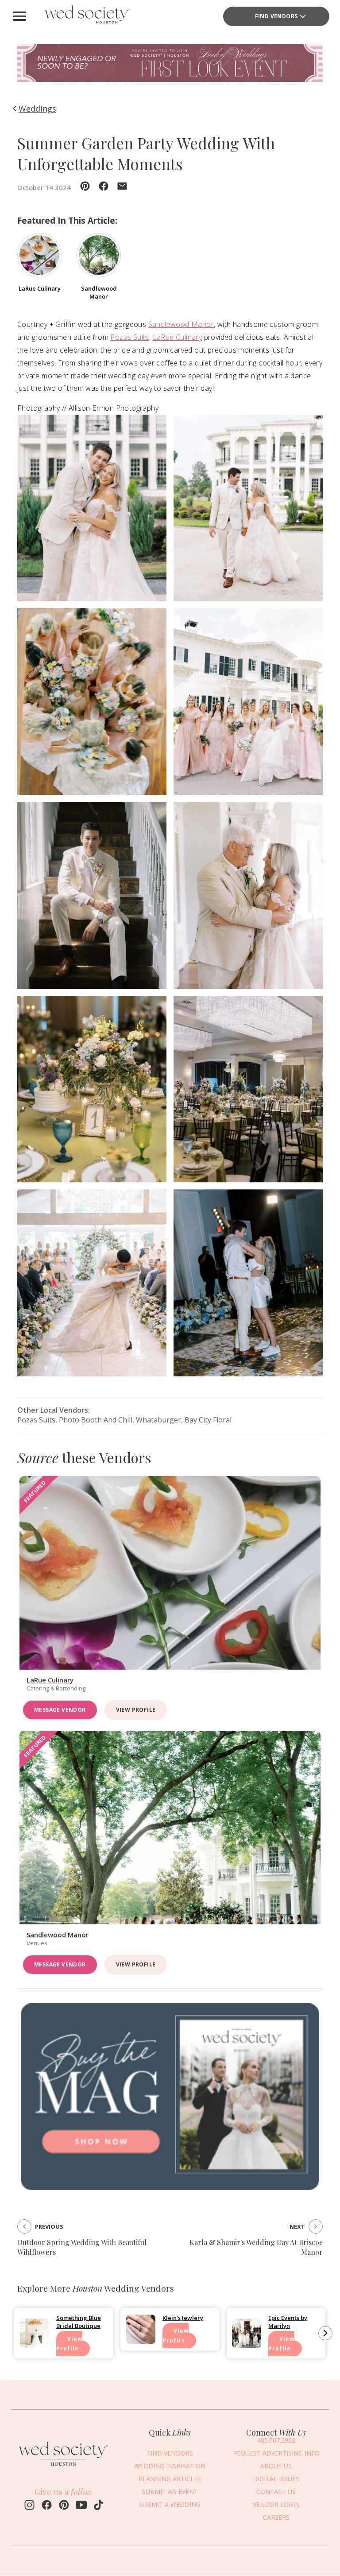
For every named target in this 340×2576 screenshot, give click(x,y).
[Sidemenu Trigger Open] (19, 16)
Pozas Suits (129, 337)
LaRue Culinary (178, 337)
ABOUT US (276, 2466)
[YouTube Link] (81, 2506)
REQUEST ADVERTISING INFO (276, 2453)
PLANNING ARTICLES (170, 2479)
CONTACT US (276, 2492)
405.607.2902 (276, 2440)
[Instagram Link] (29, 2506)
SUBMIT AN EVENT (170, 2492)
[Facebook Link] (47, 2506)
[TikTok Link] (99, 2506)
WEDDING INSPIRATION (170, 2466)
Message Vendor (60, 1710)
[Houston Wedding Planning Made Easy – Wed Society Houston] (86, 16)
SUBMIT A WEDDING (170, 2504)
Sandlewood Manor (181, 324)
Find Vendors (276, 16)
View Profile (136, 1710)
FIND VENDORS (170, 2453)
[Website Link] (64, 2468)
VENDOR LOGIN (276, 2504)
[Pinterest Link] (64, 2506)
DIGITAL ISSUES (276, 2479)
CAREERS (276, 2517)
